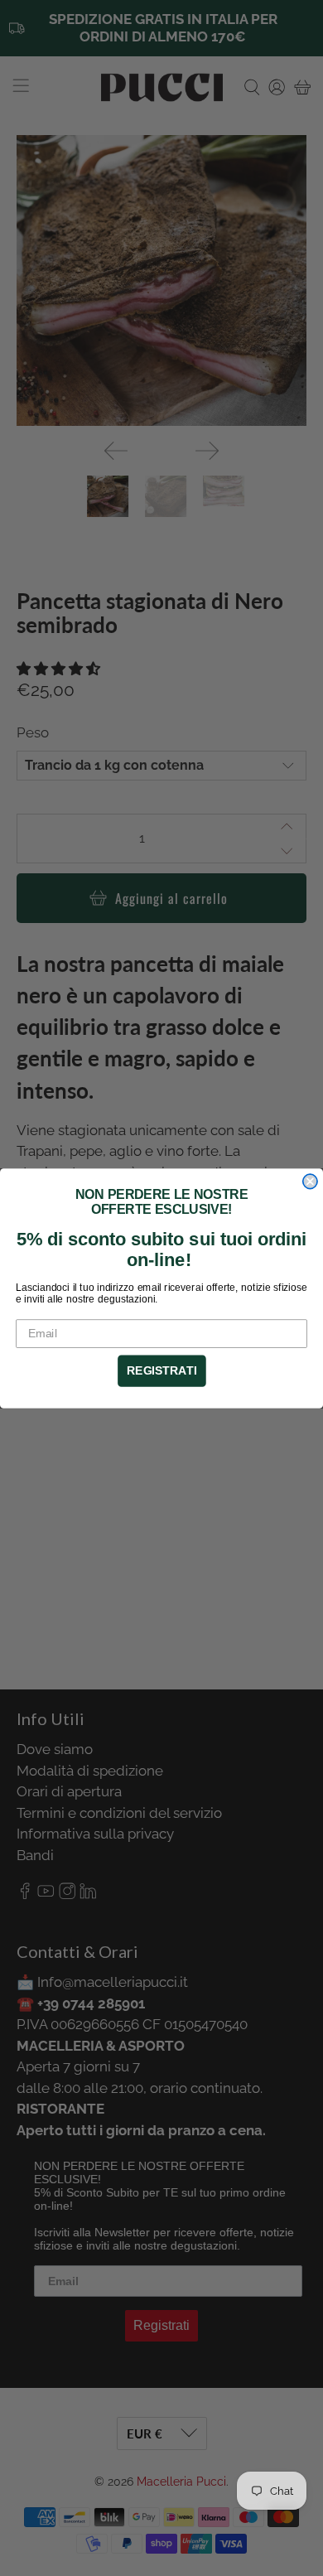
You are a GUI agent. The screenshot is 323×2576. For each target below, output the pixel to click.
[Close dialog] (310, 1181)
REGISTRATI (161, 1370)
